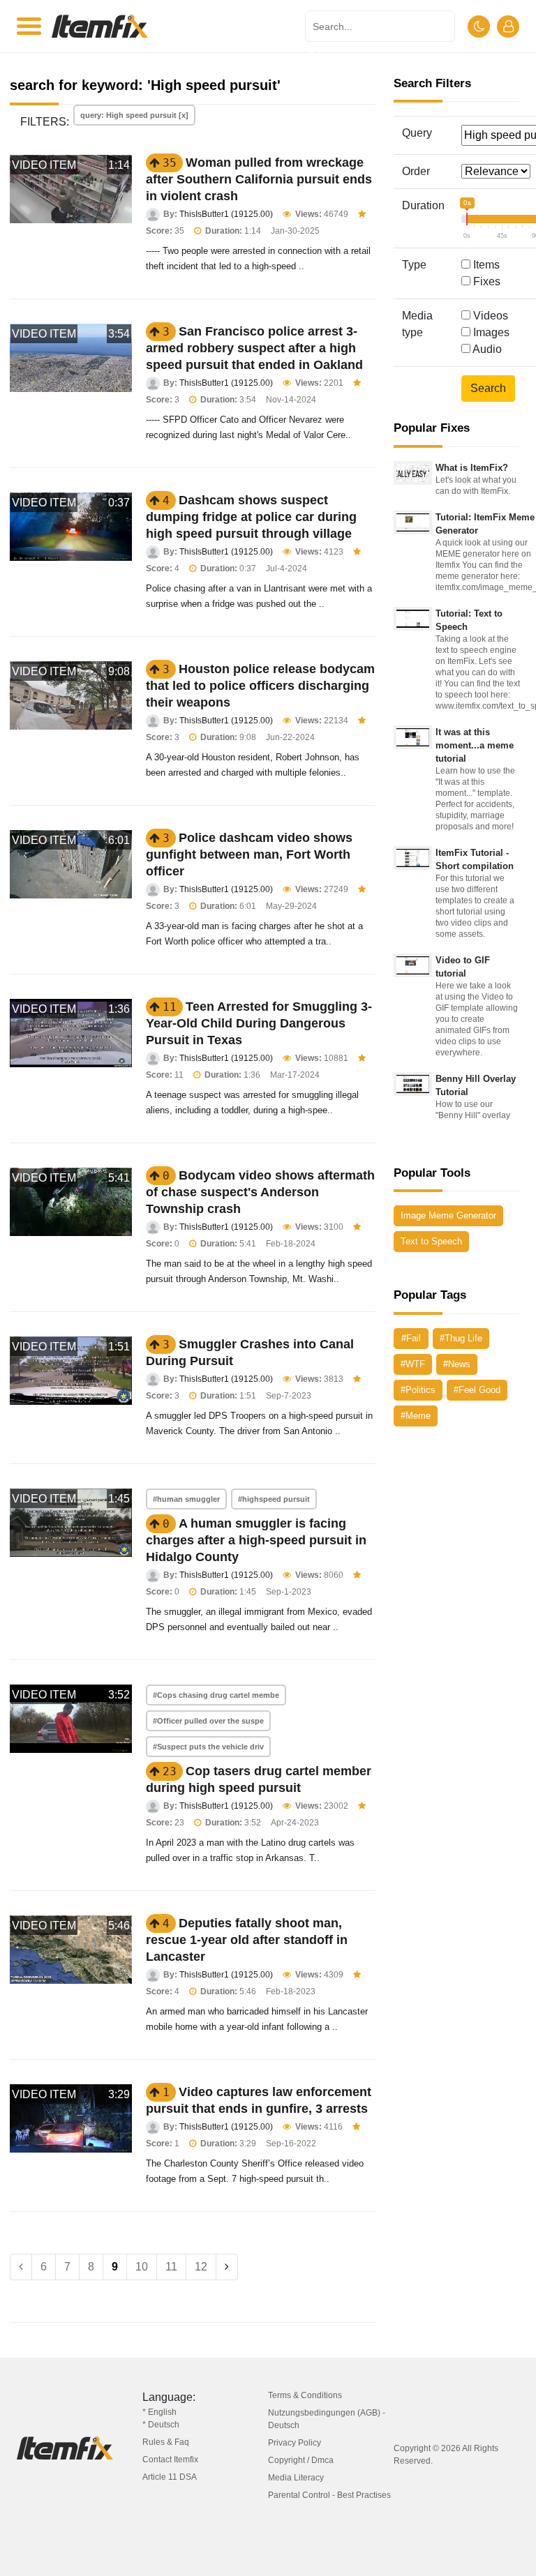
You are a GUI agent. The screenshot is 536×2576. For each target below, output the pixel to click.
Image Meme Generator (448, 1215)
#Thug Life (461, 1338)
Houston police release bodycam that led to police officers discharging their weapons (260, 686)
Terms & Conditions (305, 2395)
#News (457, 1364)
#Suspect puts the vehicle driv (208, 1747)
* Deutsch (161, 2425)
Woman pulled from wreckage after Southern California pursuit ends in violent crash (259, 179)
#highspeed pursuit (274, 1499)
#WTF (413, 1364)
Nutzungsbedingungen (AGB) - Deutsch (327, 2419)
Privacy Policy (295, 2443)
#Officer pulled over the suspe (208, 1721)
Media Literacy (296, 2478)
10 (142, 2267)
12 (201, 2267)
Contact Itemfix (170, 2460)
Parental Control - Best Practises (329, 2495)
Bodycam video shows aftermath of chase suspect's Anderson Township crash (260, 1192)
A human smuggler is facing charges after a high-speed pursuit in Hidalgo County (256, 1540)
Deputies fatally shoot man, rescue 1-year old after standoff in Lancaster (247, 1940)
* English (159, 2412)
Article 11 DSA (170, 2477)
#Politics (418, 1390)
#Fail (411, 1338)
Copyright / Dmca (301, 2460)
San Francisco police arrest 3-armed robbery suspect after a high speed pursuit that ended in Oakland (254, 348)
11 (171, 2267)
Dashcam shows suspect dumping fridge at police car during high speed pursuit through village (251, 517)
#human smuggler (186, 1499)
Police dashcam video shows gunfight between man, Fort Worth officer (249, 854)
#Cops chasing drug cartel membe (216, 1695)
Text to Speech (431, 1241)
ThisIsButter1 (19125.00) (226, 214)
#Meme (416, 1416)
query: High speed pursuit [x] (134, 115)
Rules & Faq (166, 2442)
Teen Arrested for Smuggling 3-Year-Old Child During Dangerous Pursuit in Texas (259, 1023)
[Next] (227, 2267)
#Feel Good (477, 1390)
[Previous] (21, 2267)
